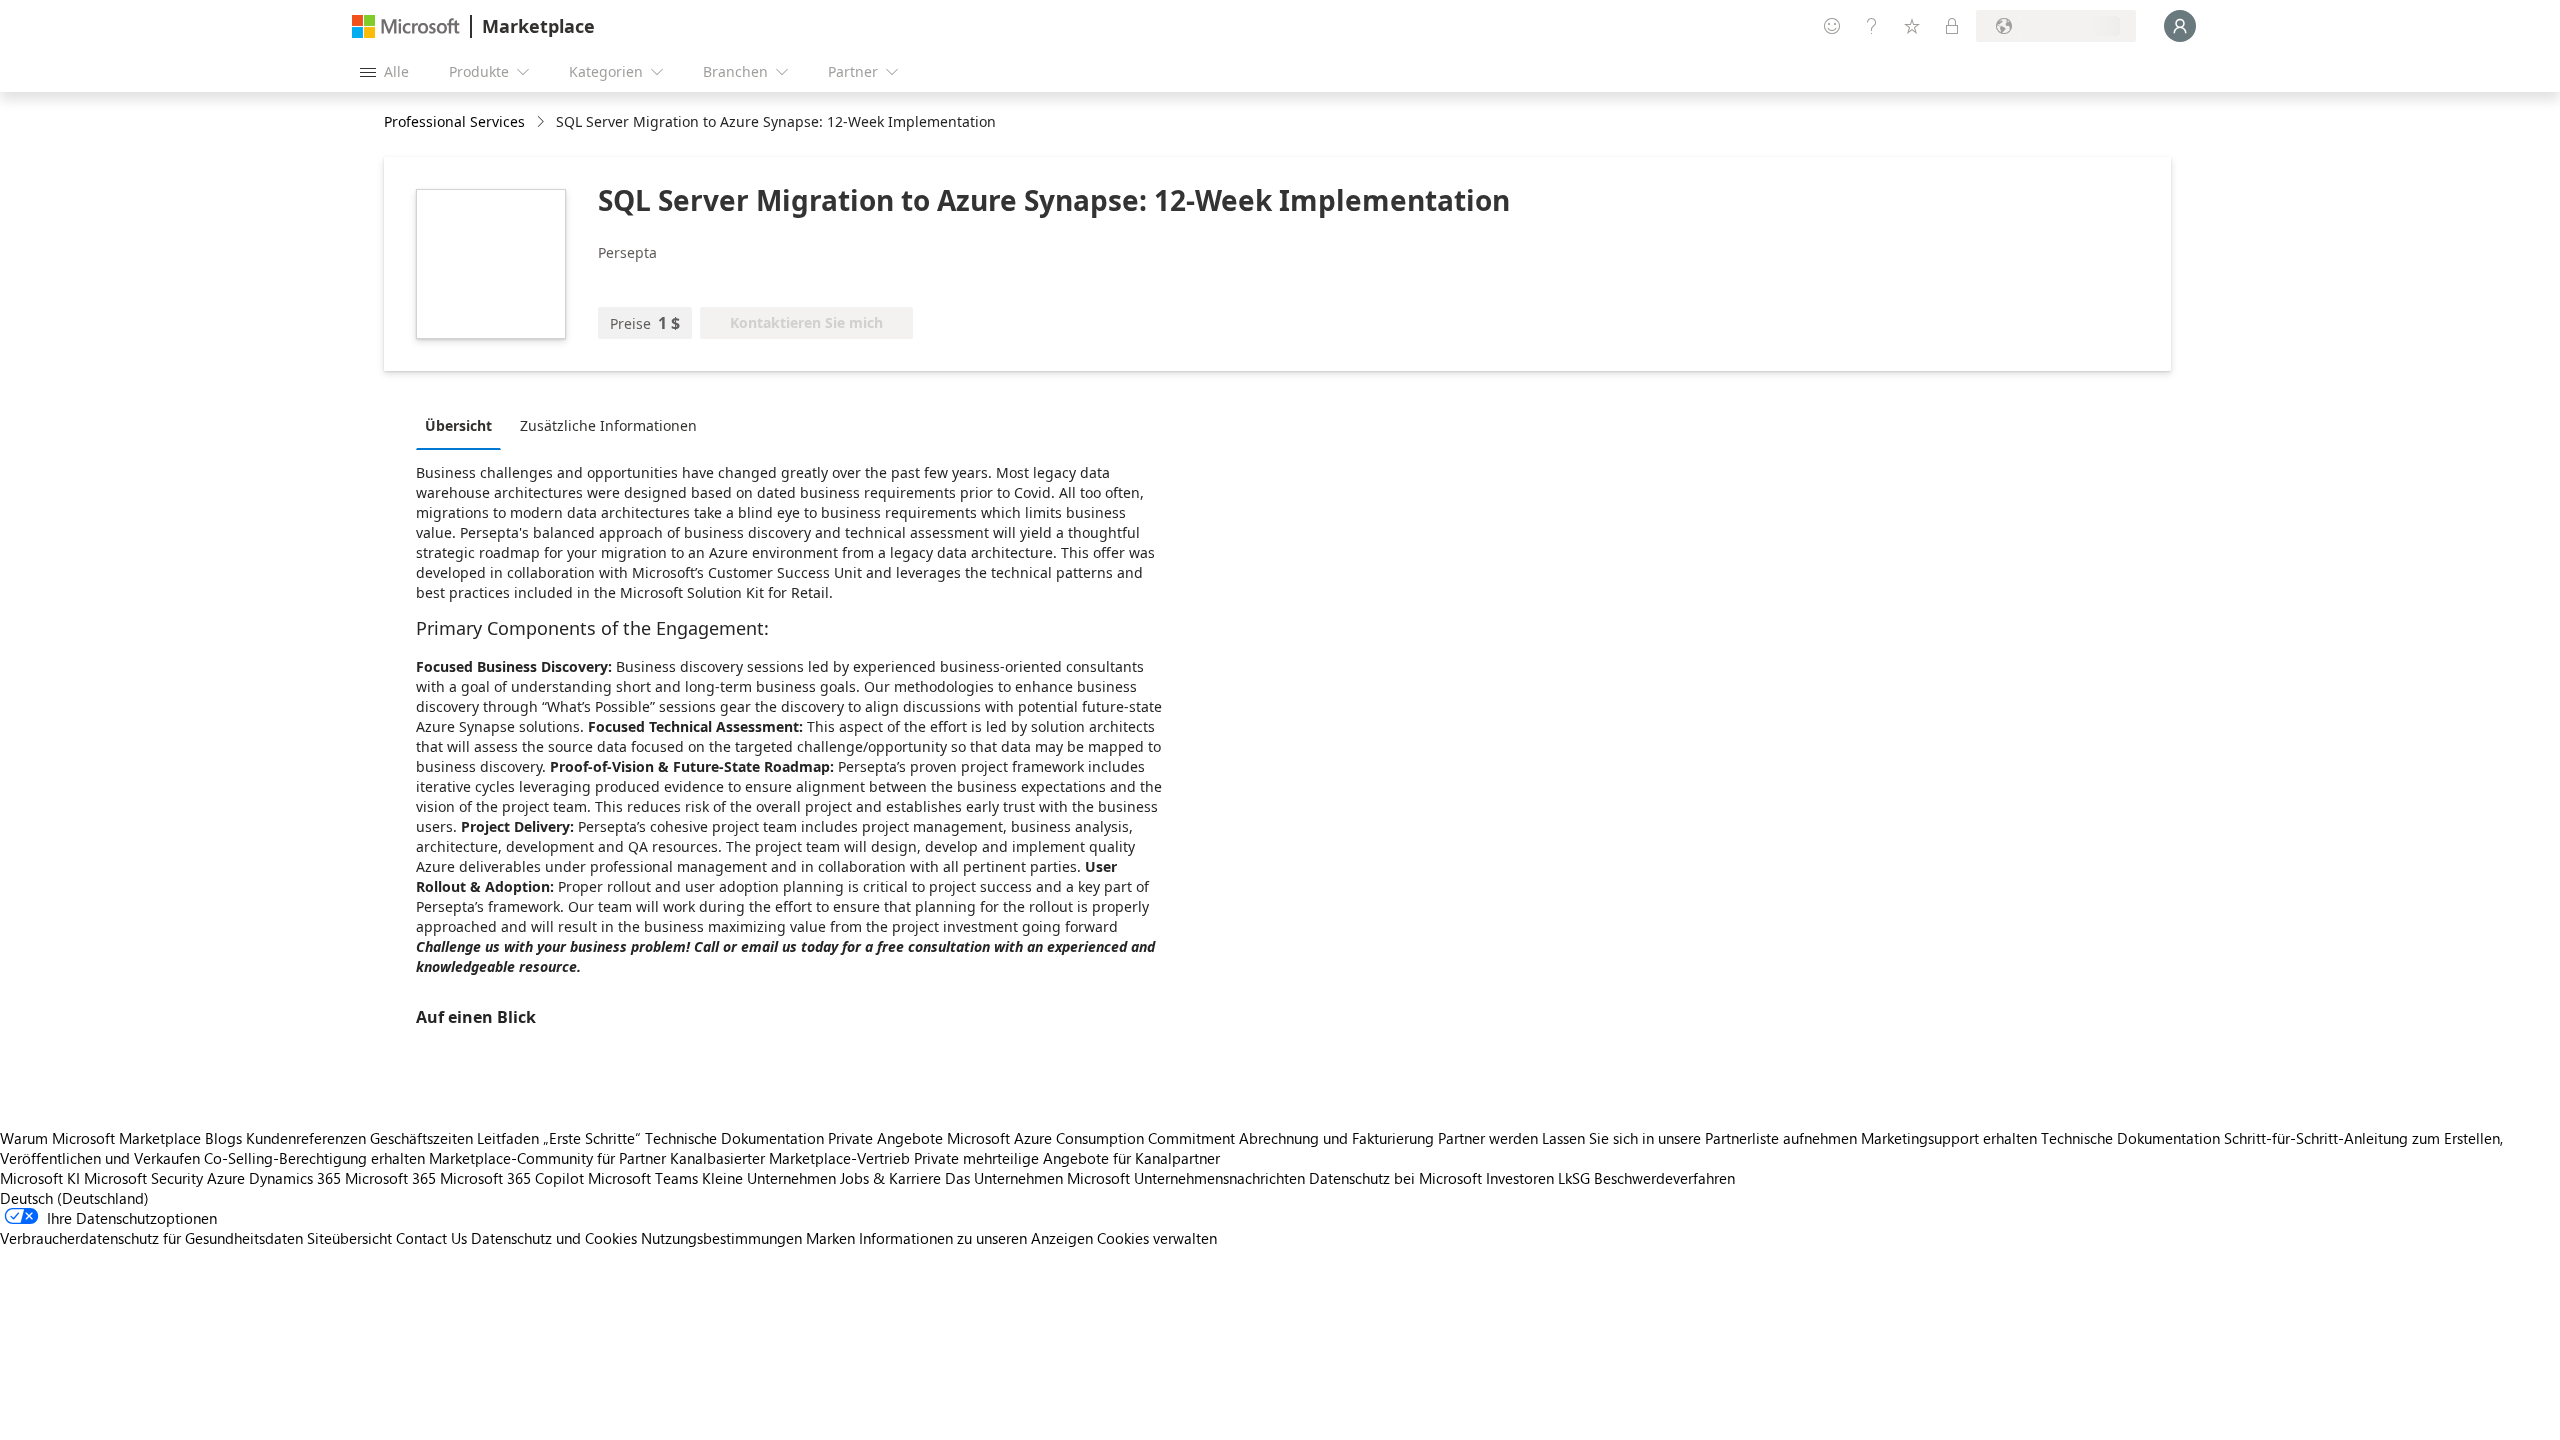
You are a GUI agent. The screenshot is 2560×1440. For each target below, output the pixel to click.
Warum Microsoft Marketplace (100, 1138)
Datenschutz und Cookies (554, 1238)
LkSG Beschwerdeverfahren (1646, 1178)
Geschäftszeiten (421, 1138)
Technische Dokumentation (734, 1138)
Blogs (223, 1138)
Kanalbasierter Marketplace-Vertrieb (790, 1158)
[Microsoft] (406, 26)
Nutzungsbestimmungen (721, 1238)
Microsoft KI (40, 1178)
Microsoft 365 (390, 1178)
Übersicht (458, 425)
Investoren (1520, 1178)
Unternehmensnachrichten (1219, 1178)
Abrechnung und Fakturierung (1336, 1138)
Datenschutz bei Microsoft (1395, 1178)
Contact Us (431, 1238)
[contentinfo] (542, 122)
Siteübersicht (349, 1238)
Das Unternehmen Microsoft (1037, 1178)
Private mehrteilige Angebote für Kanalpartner (1067, 1158)
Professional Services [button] (454, 121)
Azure (226, 1178)
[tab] (463, 425)
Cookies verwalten (1157, 1238)
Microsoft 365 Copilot (512, 1178)
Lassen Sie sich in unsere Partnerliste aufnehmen (1699, 1138)
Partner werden (1488, 1138)
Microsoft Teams (643, 1178)
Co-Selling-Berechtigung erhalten (314, 1158)
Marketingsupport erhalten (1949, 1138)
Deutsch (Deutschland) (74, 1198)
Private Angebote (885, 1138)
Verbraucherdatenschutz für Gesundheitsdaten (151, 1238)
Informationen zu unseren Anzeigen (976, 1238)
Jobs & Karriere (890, 1178)
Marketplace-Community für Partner (547, 1158)
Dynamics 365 (295, 1178)
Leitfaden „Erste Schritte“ (559, 1138)
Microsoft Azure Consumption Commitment (1093, 1138)
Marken (830, 1238)
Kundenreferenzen (306, 1138)
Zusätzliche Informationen (608, 425)
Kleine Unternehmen (769, 1178)
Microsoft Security (143, 1178)
